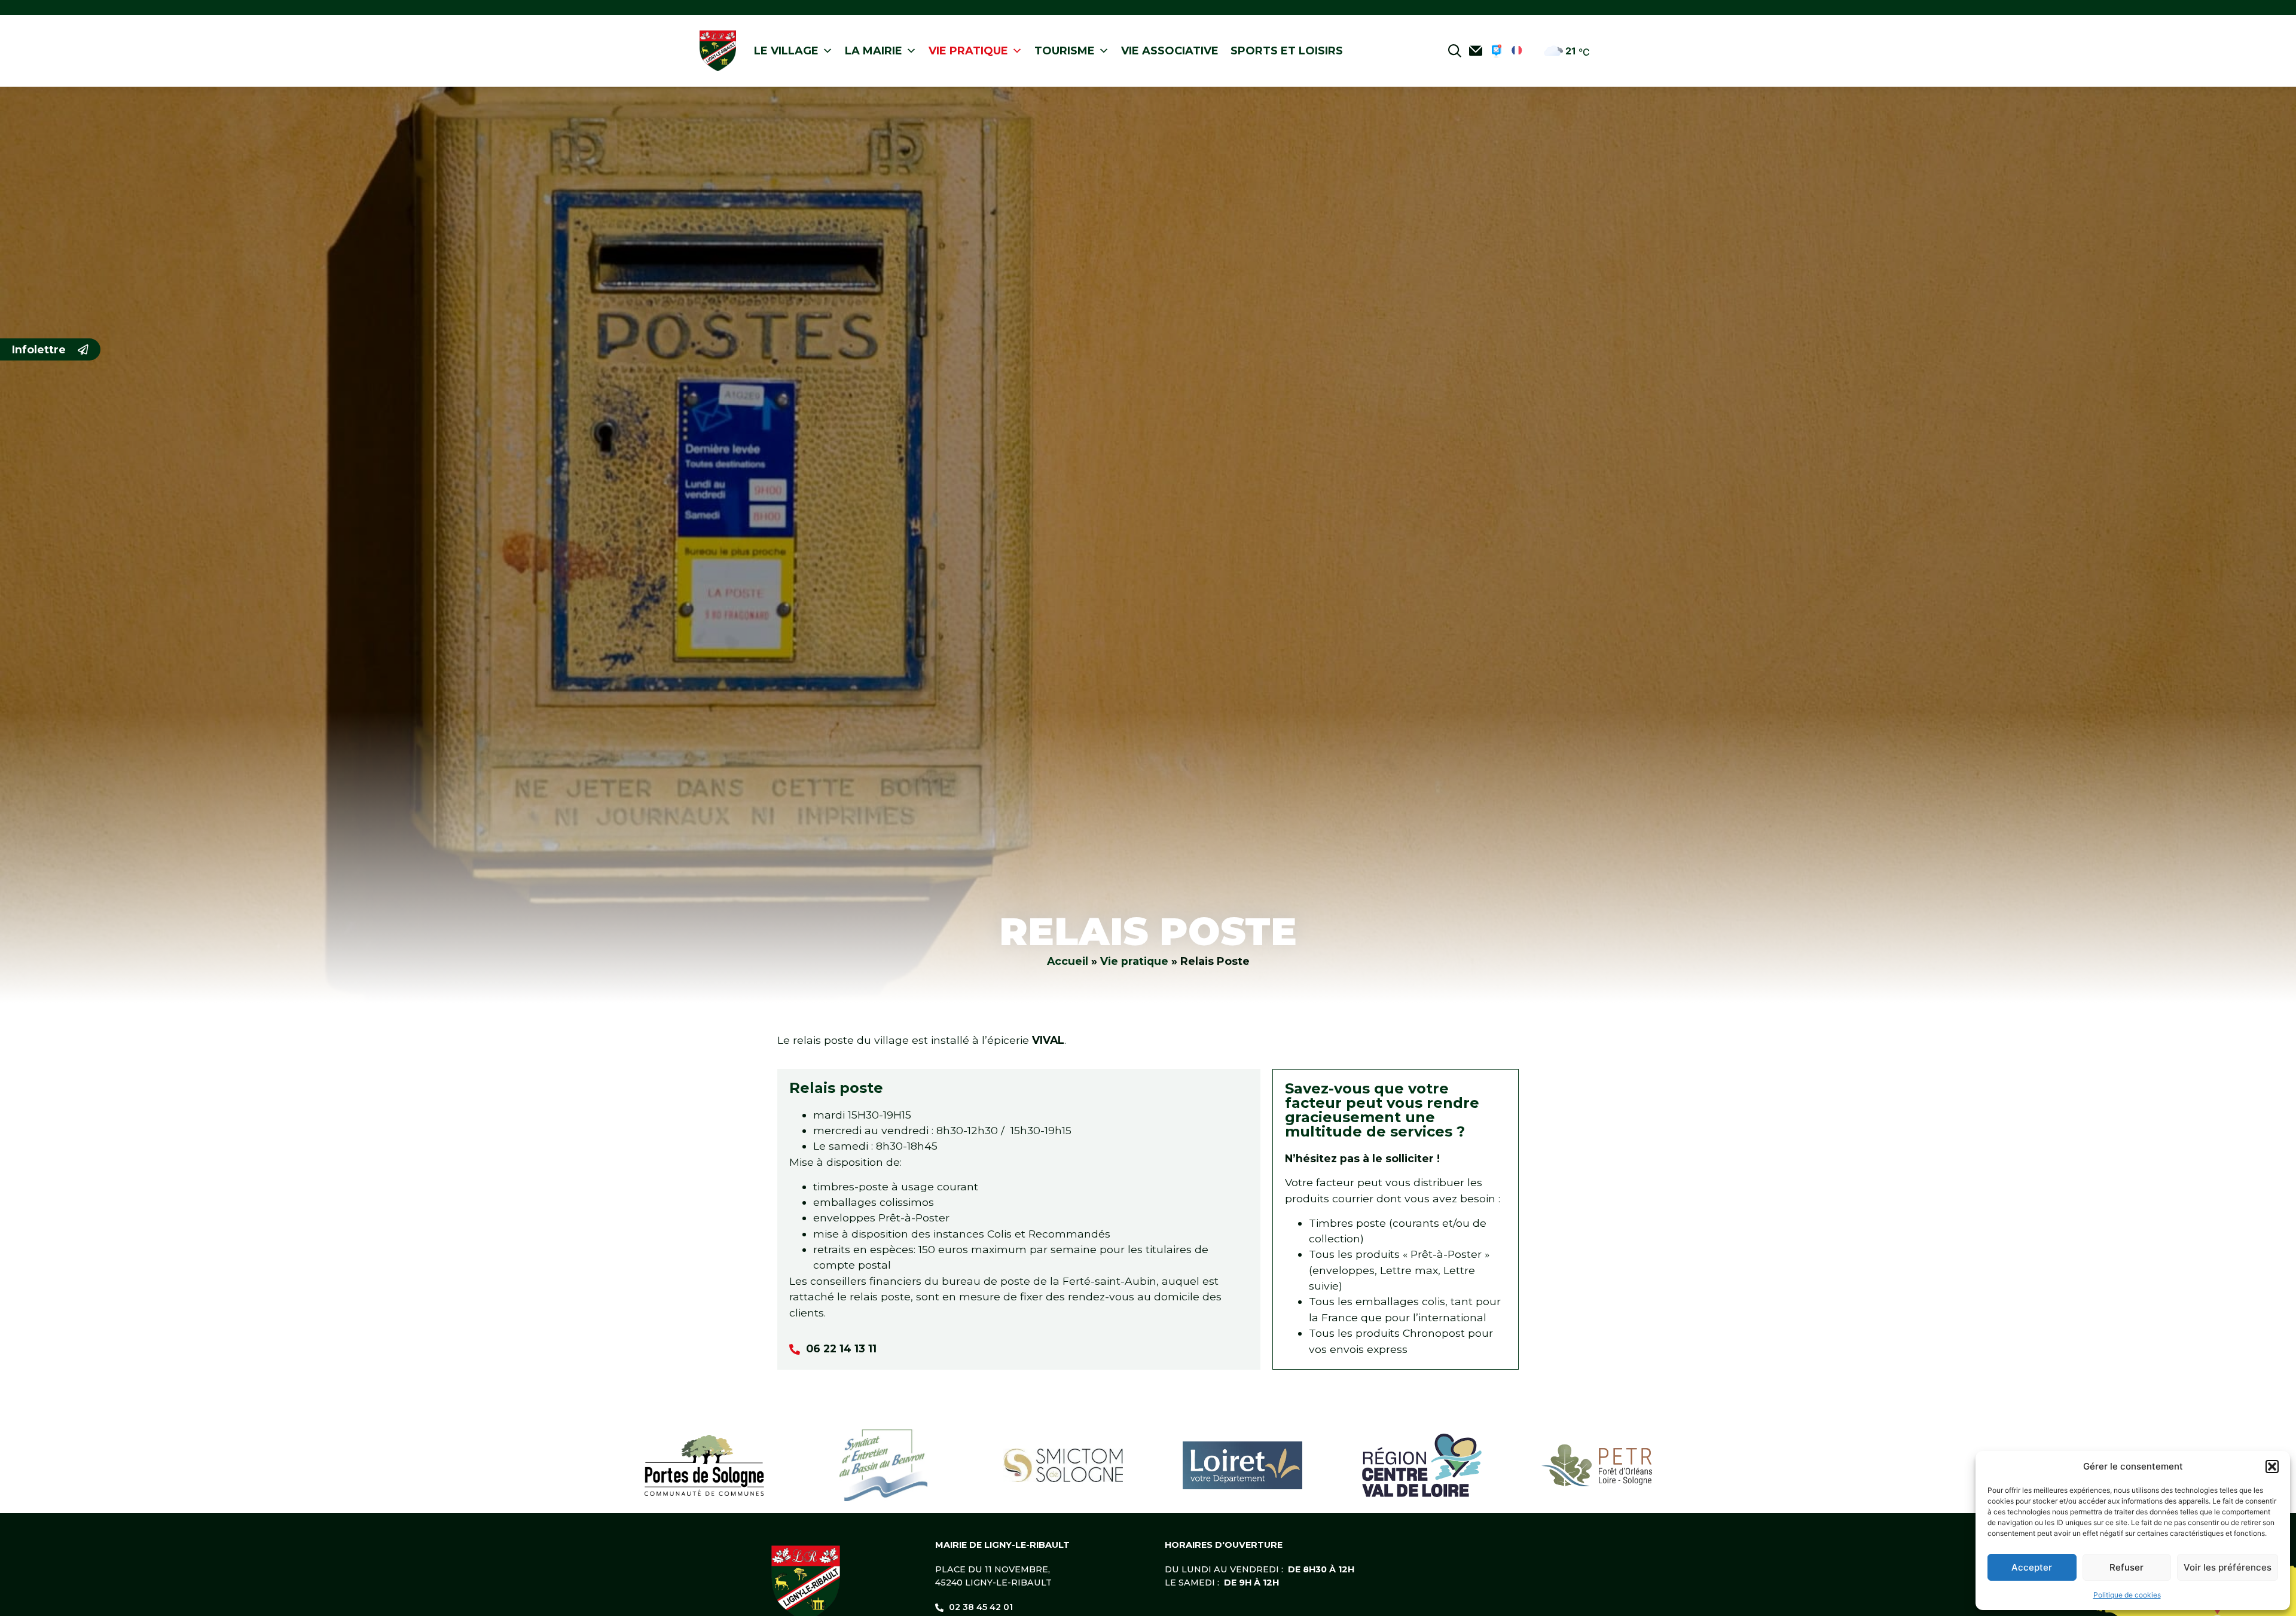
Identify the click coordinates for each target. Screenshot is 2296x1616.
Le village (786, 51)
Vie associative (1170, 51)
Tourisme (1065, 51)
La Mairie (874, 51)
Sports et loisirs (1287, 51)
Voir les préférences (2228, 1567)
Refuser (2126, 1567)
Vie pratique (968, 51)
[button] (2272, 1467)
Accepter (2032, 1567)
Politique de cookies (2127, 1595)
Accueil (1068, 961)
